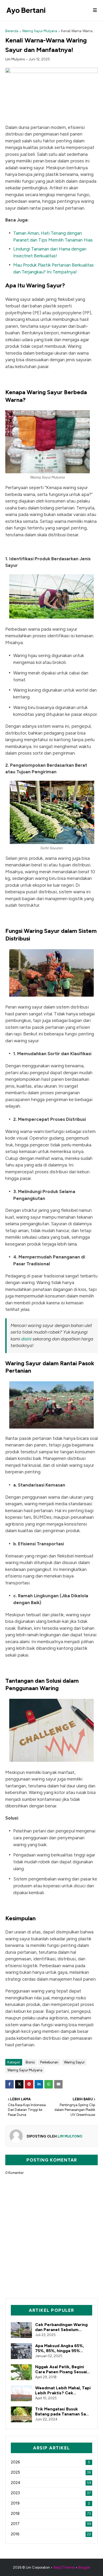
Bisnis (30, 2062)
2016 (51, 2534)
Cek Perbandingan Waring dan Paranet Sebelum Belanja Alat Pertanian (61, 2327)
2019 (50, 2503)
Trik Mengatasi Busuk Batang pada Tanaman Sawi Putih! (63, 2411)
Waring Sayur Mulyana (40, 31)
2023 (51, 2493)
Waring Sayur (74, 2062)
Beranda (12, 31)
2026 (50, 2462)
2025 (51, 2472)
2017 (51, 2524)
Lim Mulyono (15, 59)
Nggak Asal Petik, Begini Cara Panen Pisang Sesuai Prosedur (61, 2369)
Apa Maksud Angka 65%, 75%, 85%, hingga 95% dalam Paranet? (60, 2348)
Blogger (84, 2567)
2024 (51, 2483)
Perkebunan (49, 2062)
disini (27, 1339)
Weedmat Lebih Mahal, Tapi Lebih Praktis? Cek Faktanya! (63, 2390)
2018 (51, 2514)
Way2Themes (64, 2567)
